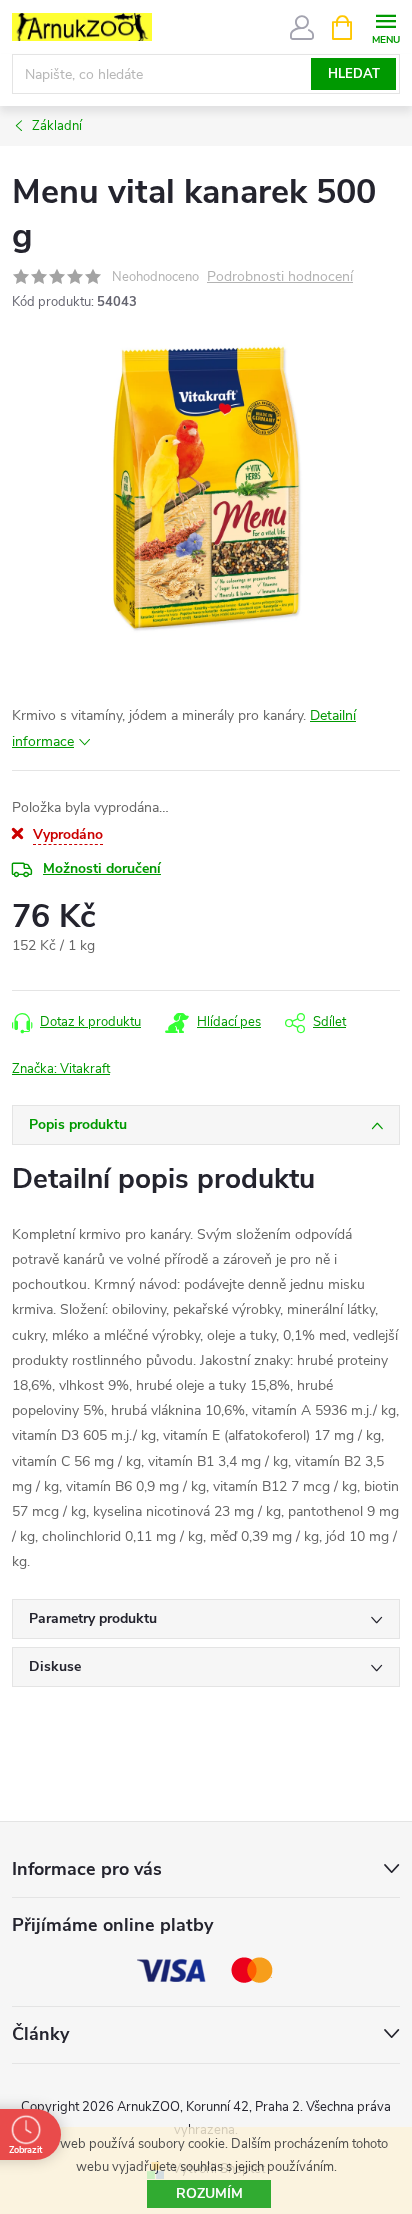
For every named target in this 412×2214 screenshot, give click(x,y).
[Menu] (385, 26)
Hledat (354, 74)
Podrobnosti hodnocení (280, 277)
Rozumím (209, 2193)
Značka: (61, 1069)
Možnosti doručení (102, 868)
